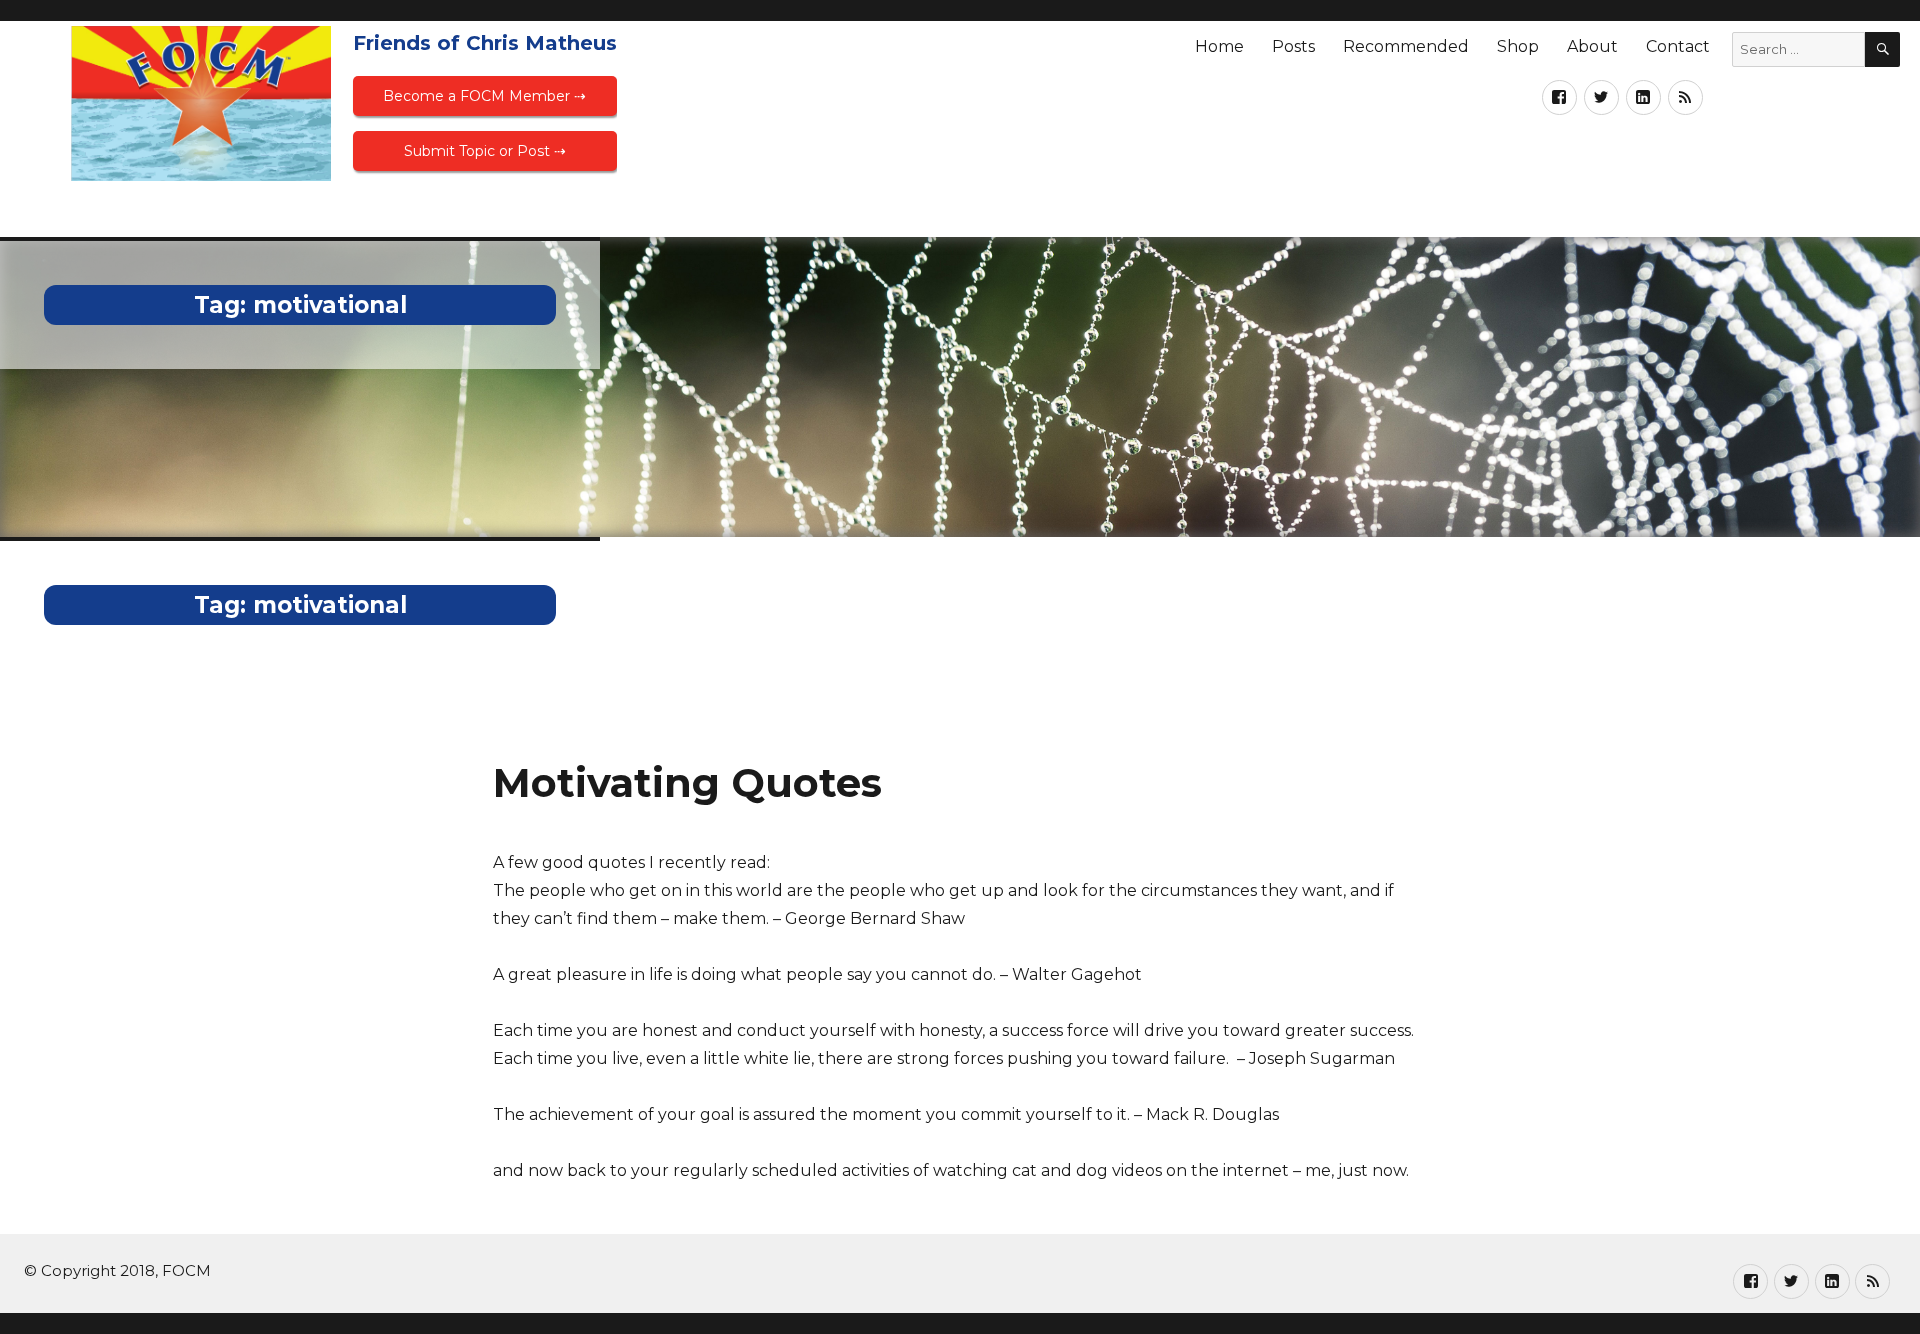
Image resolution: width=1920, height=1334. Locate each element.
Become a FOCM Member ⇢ (484, 96)
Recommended (1406, 46)
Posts (1293, 46)
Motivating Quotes (687, 782)
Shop (1518, 46)
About (1592, 46)
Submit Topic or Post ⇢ (485, 151)
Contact (1678, 46)
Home (1219, 46)
